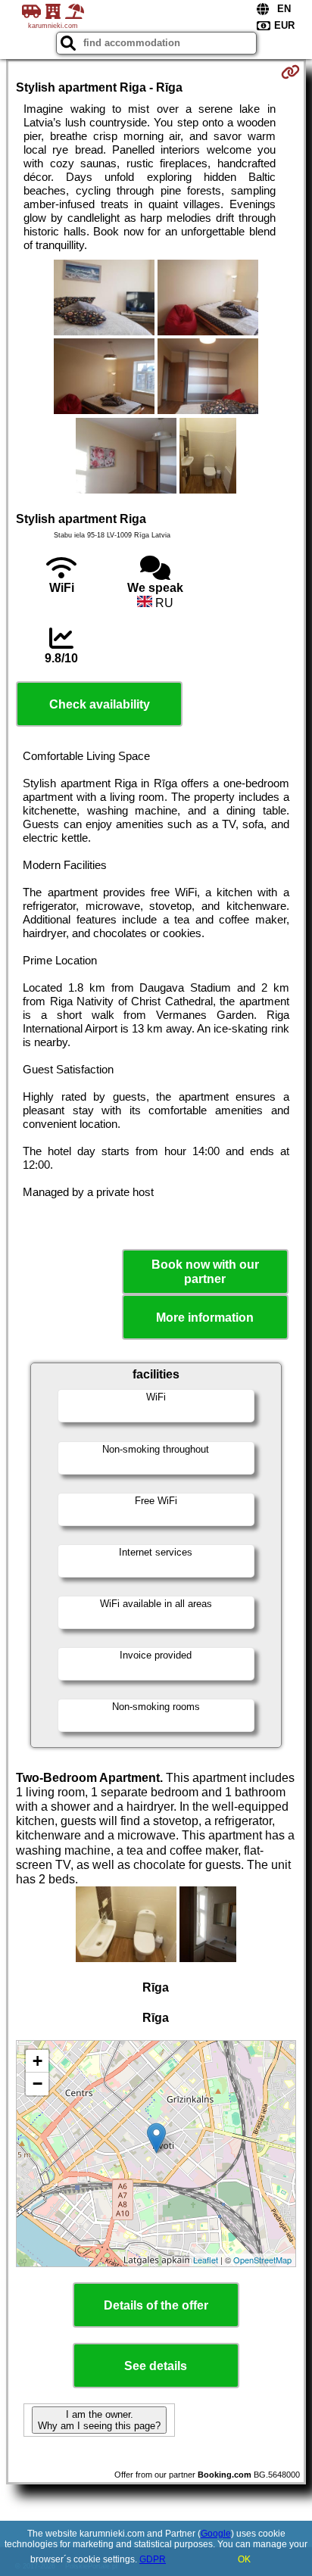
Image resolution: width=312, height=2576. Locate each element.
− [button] (37, 2084)
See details (156, 2366)
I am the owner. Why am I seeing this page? (99, 2420)
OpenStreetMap (262, 2260)
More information (205, 1318)
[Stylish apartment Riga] (104, 299)
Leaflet (206, 2260)
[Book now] (290, 72)
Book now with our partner (205, 1272)
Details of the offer (156, 2305)
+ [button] (37, 2061)
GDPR (153, 2559)
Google (216, 2534)
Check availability (100, 704)
